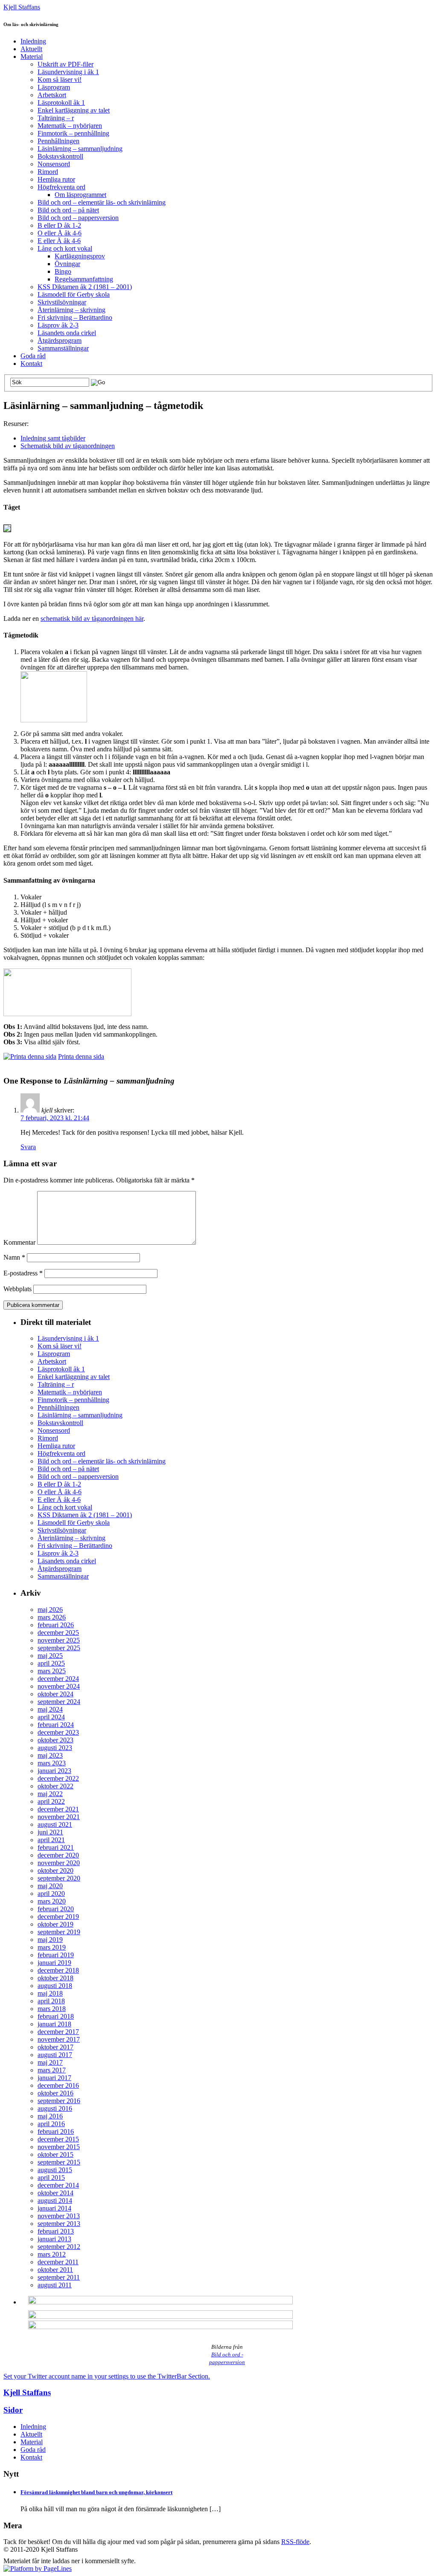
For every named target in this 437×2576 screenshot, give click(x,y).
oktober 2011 (55, 2270)
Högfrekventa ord (61, 187)
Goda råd (33, 356)
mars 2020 (52, 1901)
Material (32, 57)
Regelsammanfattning (84, 279)
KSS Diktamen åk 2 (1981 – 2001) (85, 287)
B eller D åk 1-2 (59, 225)
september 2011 (59, 2277)
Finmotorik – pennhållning (73, 133)
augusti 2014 (55, 2201)
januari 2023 (54, 1771)
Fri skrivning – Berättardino (75, 317)
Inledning (33, 41)
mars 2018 (52, 2009)
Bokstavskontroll (60, 156)
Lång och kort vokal (65, 248)
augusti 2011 (55, 2285)
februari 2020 (56, 1909)
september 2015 (59, 2162)
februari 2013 (56, 2231)
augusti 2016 (55, 2108)
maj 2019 (50, 1940)
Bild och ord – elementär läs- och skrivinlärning (102, 202)
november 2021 (59, 1817)
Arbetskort (52, 95)
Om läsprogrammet (80, 195)
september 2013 (59, 2224)
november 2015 (59, 2147)
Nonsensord (54, 164)
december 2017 (58, 2032)
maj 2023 (50, 1755)
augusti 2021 (55, 1824)
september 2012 (59, 2247)
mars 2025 (52, 1671)
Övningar (67, 264)
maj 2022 (50, 1794)
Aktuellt (31, 49)
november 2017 (59, 2039)
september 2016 (59, 2101)
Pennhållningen (58, 141)
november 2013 (59, 2216)
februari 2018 (56, 2016)
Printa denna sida (81, 1056)
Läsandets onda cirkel (67, 333)
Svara (28, 1147)
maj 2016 (50, 2116)
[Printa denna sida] (30, 1056)
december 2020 (58, 1855)
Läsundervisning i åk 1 (68, 72)
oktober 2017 (55, 2047)
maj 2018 (50, 1993)
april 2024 (51, 1717)
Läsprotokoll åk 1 (61, 103)
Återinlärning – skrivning (71, 310)
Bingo (63, 271)
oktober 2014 (55, 2193)
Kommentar (19, 1242)
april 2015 (51, 2178)
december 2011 (58, 2262)
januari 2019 (54, 1963)
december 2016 (58, 2085)
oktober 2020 (55, 1870)
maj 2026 (50, 1610)
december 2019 (58, 1917)
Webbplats (17, 1289)
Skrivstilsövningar (62, 302)
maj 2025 (50, 1656)
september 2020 (59, 1878)
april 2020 (51, 1894)
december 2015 (58, 2139)
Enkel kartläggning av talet (74, 110)
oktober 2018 (55, 1978)
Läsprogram (54, 87)
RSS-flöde (295, 2542)
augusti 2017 (55, 2055)
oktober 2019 (55, 1924)
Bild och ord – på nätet (68, 210)
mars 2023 (52, 1763)
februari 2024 (56, 1725)
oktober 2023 (55, 1740)
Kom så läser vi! (60, 80)
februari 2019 (56, 1955)
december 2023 (58, 1732)
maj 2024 (50, 1709)
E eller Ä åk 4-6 (59, 241)
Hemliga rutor (56, 179)
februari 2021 (56, 1847)
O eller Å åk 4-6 (60, 233)
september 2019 (59, 1932)
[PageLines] (38, 2569)
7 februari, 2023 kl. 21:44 (55, 1118)
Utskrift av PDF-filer (66, 64)
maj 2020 (50, 1886)
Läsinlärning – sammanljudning (80, 149)
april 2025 (51, 1663)
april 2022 (51, 1801)
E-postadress (23, 1273)
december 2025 (58, 1633)
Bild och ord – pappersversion (78, 218)
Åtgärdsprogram (60, 340)
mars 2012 (52, 2254)
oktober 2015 (55, 2154)
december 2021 (58, 1809)
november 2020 (59, 1863)
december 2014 (58, 2185)
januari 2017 (54, 2078)
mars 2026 (52, 1617)
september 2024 (59, 1702)
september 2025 (59, 1648)
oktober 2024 (55, 1694)
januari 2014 (54, 2208)
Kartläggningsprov (80, 256)
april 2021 (51, 1840)
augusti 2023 (55, 1748)
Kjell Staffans (22, 7)
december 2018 (58, 1970)
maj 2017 (50, 2062)
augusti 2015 (55, 2170)
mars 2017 (52, 2070)
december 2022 (58, 1778)
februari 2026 (56, 1625)
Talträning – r (56, 118)
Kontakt (31, 364)
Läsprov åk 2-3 (58, 325)
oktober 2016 (55, 2093)
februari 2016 (56, 2131)
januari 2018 (54, 2024)
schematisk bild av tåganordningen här (92, 619)
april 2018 (51, 2001)
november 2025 (59, 1640)
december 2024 (58, 1679)
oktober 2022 (55, 1786)
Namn (14, 1257)
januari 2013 (54, 2239)
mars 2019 (52, 1947)
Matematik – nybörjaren (70, 126)
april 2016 (51, 2124)
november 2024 (59, 1686)
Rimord (48, 172)
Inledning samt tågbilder (53, 438)
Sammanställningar (63, 348)
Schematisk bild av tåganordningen (68, 446)
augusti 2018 (55, 1986)
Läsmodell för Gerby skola (74, 294)
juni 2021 (50, 1832)
